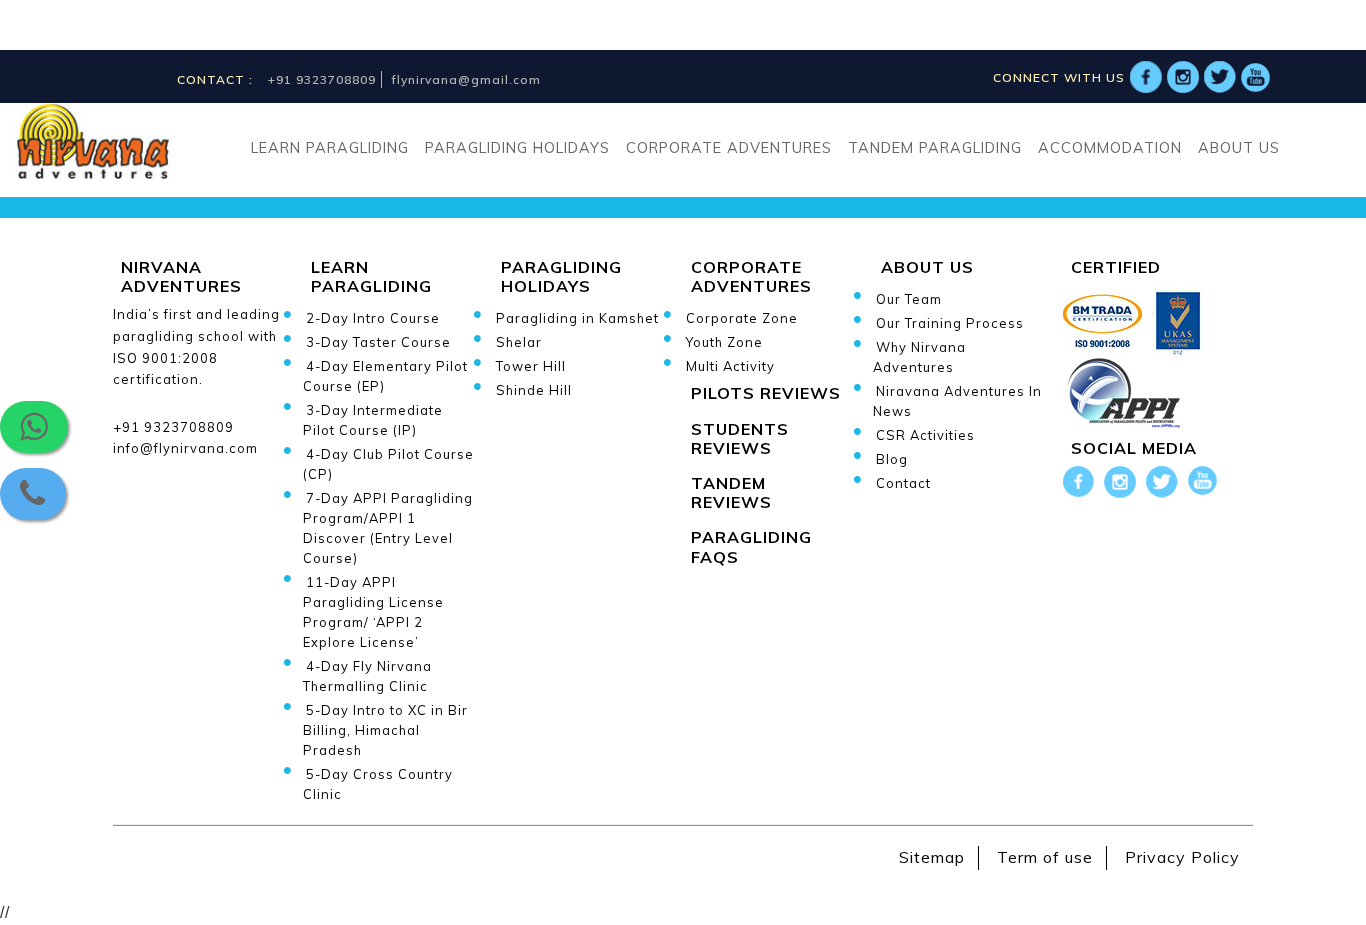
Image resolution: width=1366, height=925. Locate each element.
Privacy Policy (1182, 857)
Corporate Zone (742, 318)
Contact (903, 483)
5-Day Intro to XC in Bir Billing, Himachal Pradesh (385, 730)
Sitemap (932, 857)
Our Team (909, 299)
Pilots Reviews (766, 393)
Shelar (519, 342)
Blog (892, 459)
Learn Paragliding (330, 148)
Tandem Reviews (731, 492)
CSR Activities (925, 435)
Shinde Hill (534, 390)
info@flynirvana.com (185, 448)
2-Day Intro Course (373, 318)
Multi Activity (730, 366)
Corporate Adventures (729, 148)
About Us (1239, 148)
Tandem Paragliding (935, 148)
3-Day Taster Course (378, 342)
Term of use (1045, 857)
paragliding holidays (517, 148)
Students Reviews (740, 438)
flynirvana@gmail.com (466, 79)
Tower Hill (531, 366)
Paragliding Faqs (751, 546)
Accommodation (1110, 148)
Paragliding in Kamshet (577, 318)
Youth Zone (724, 342)
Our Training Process (950, 323)
